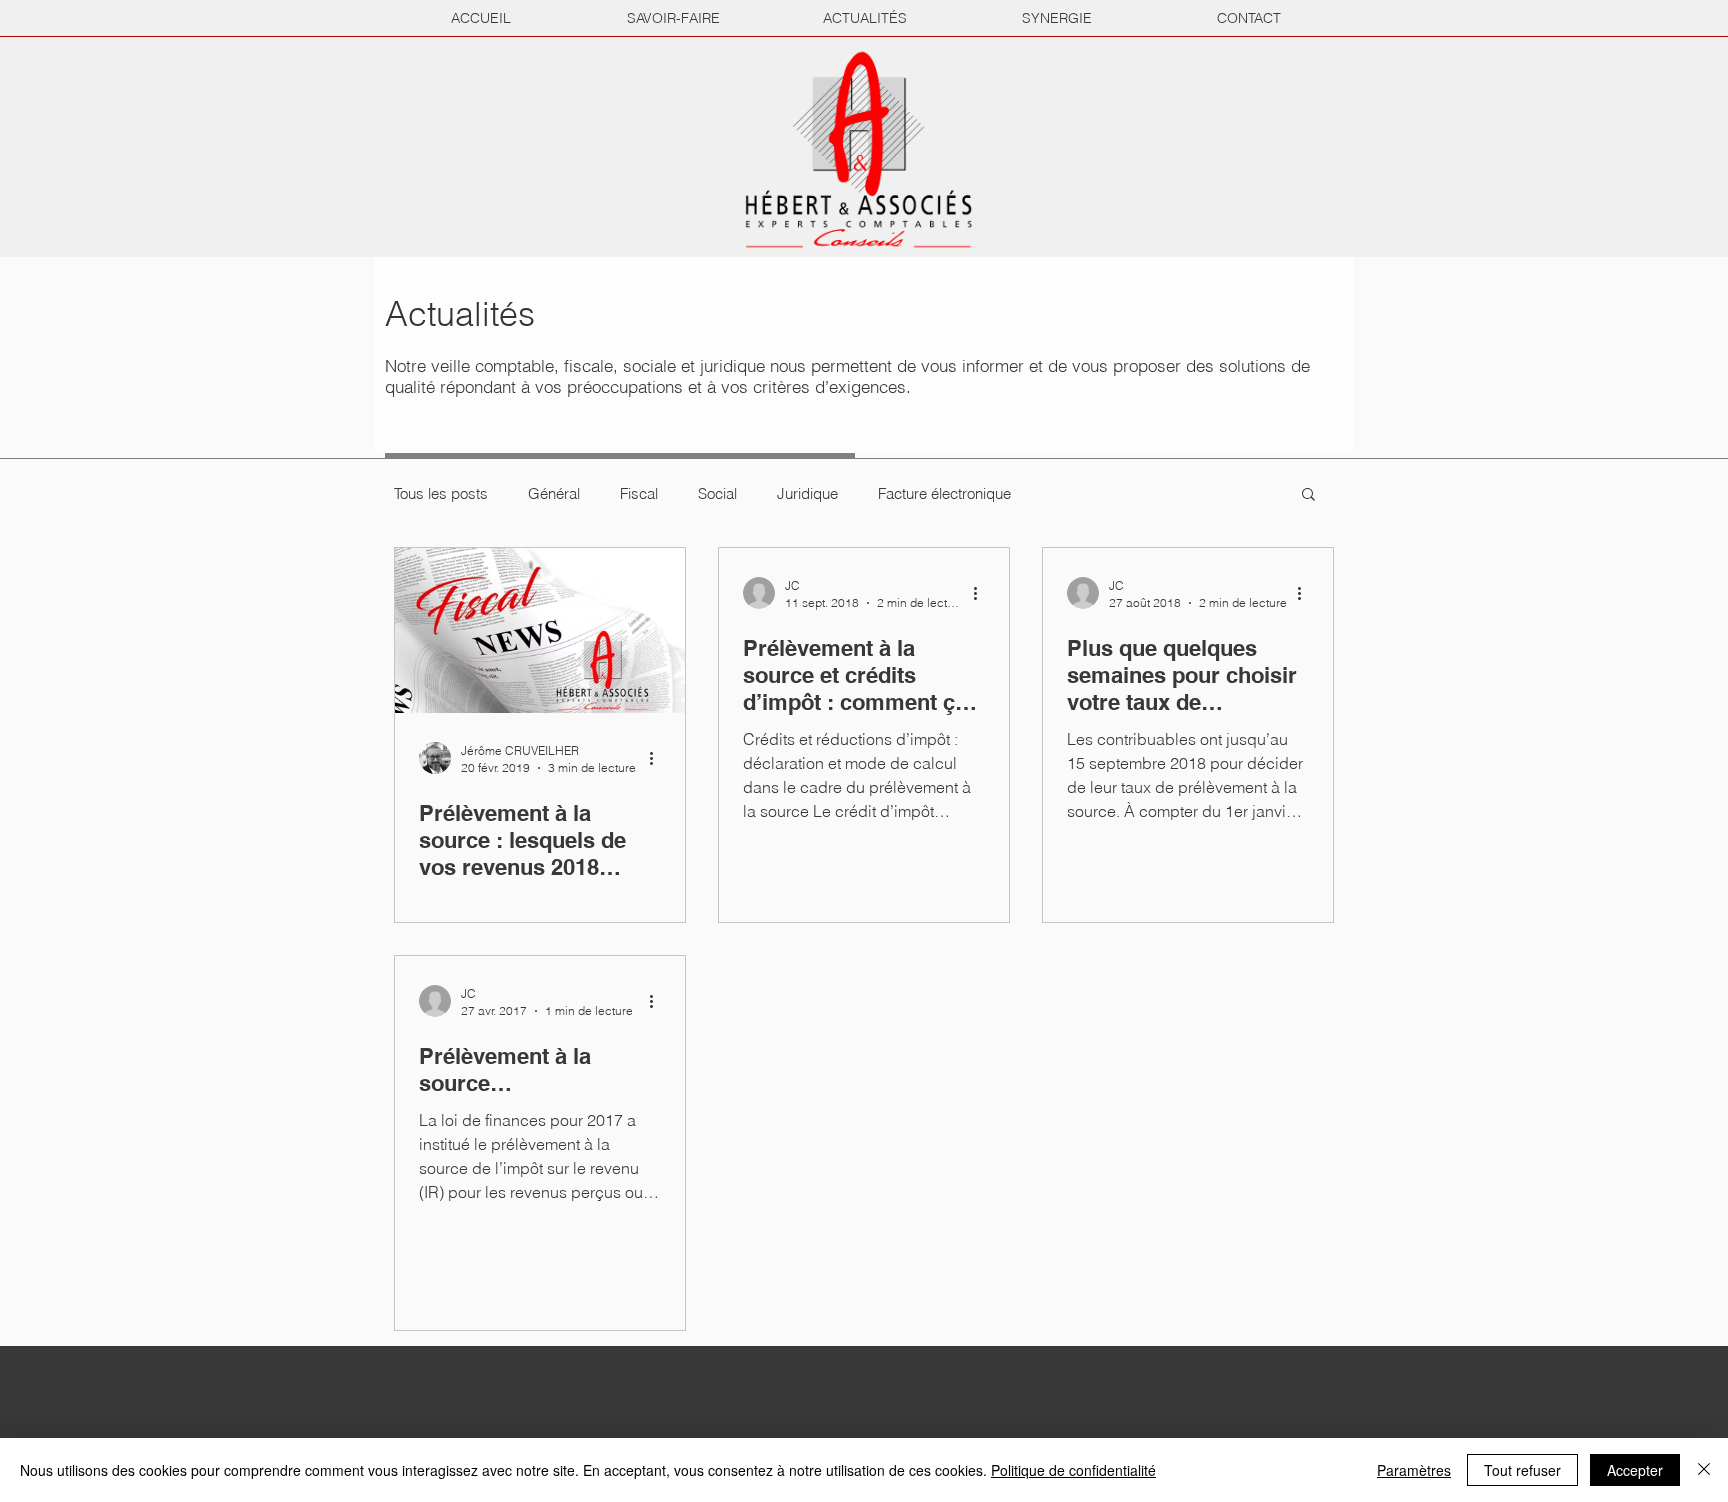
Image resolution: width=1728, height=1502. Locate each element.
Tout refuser (1522, 1470)
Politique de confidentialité (1073, 1470)
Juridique (807, 493)
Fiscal (639, 493)
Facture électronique (944, 493)
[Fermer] (1704, 1470)
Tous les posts (441, 493)
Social (717, 493)
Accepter (1635, 1470)
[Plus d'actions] (658, 758)
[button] (1308, 495)
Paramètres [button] (1414, 1470)
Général (554, 493)
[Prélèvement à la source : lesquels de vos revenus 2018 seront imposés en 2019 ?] (540, 630)
